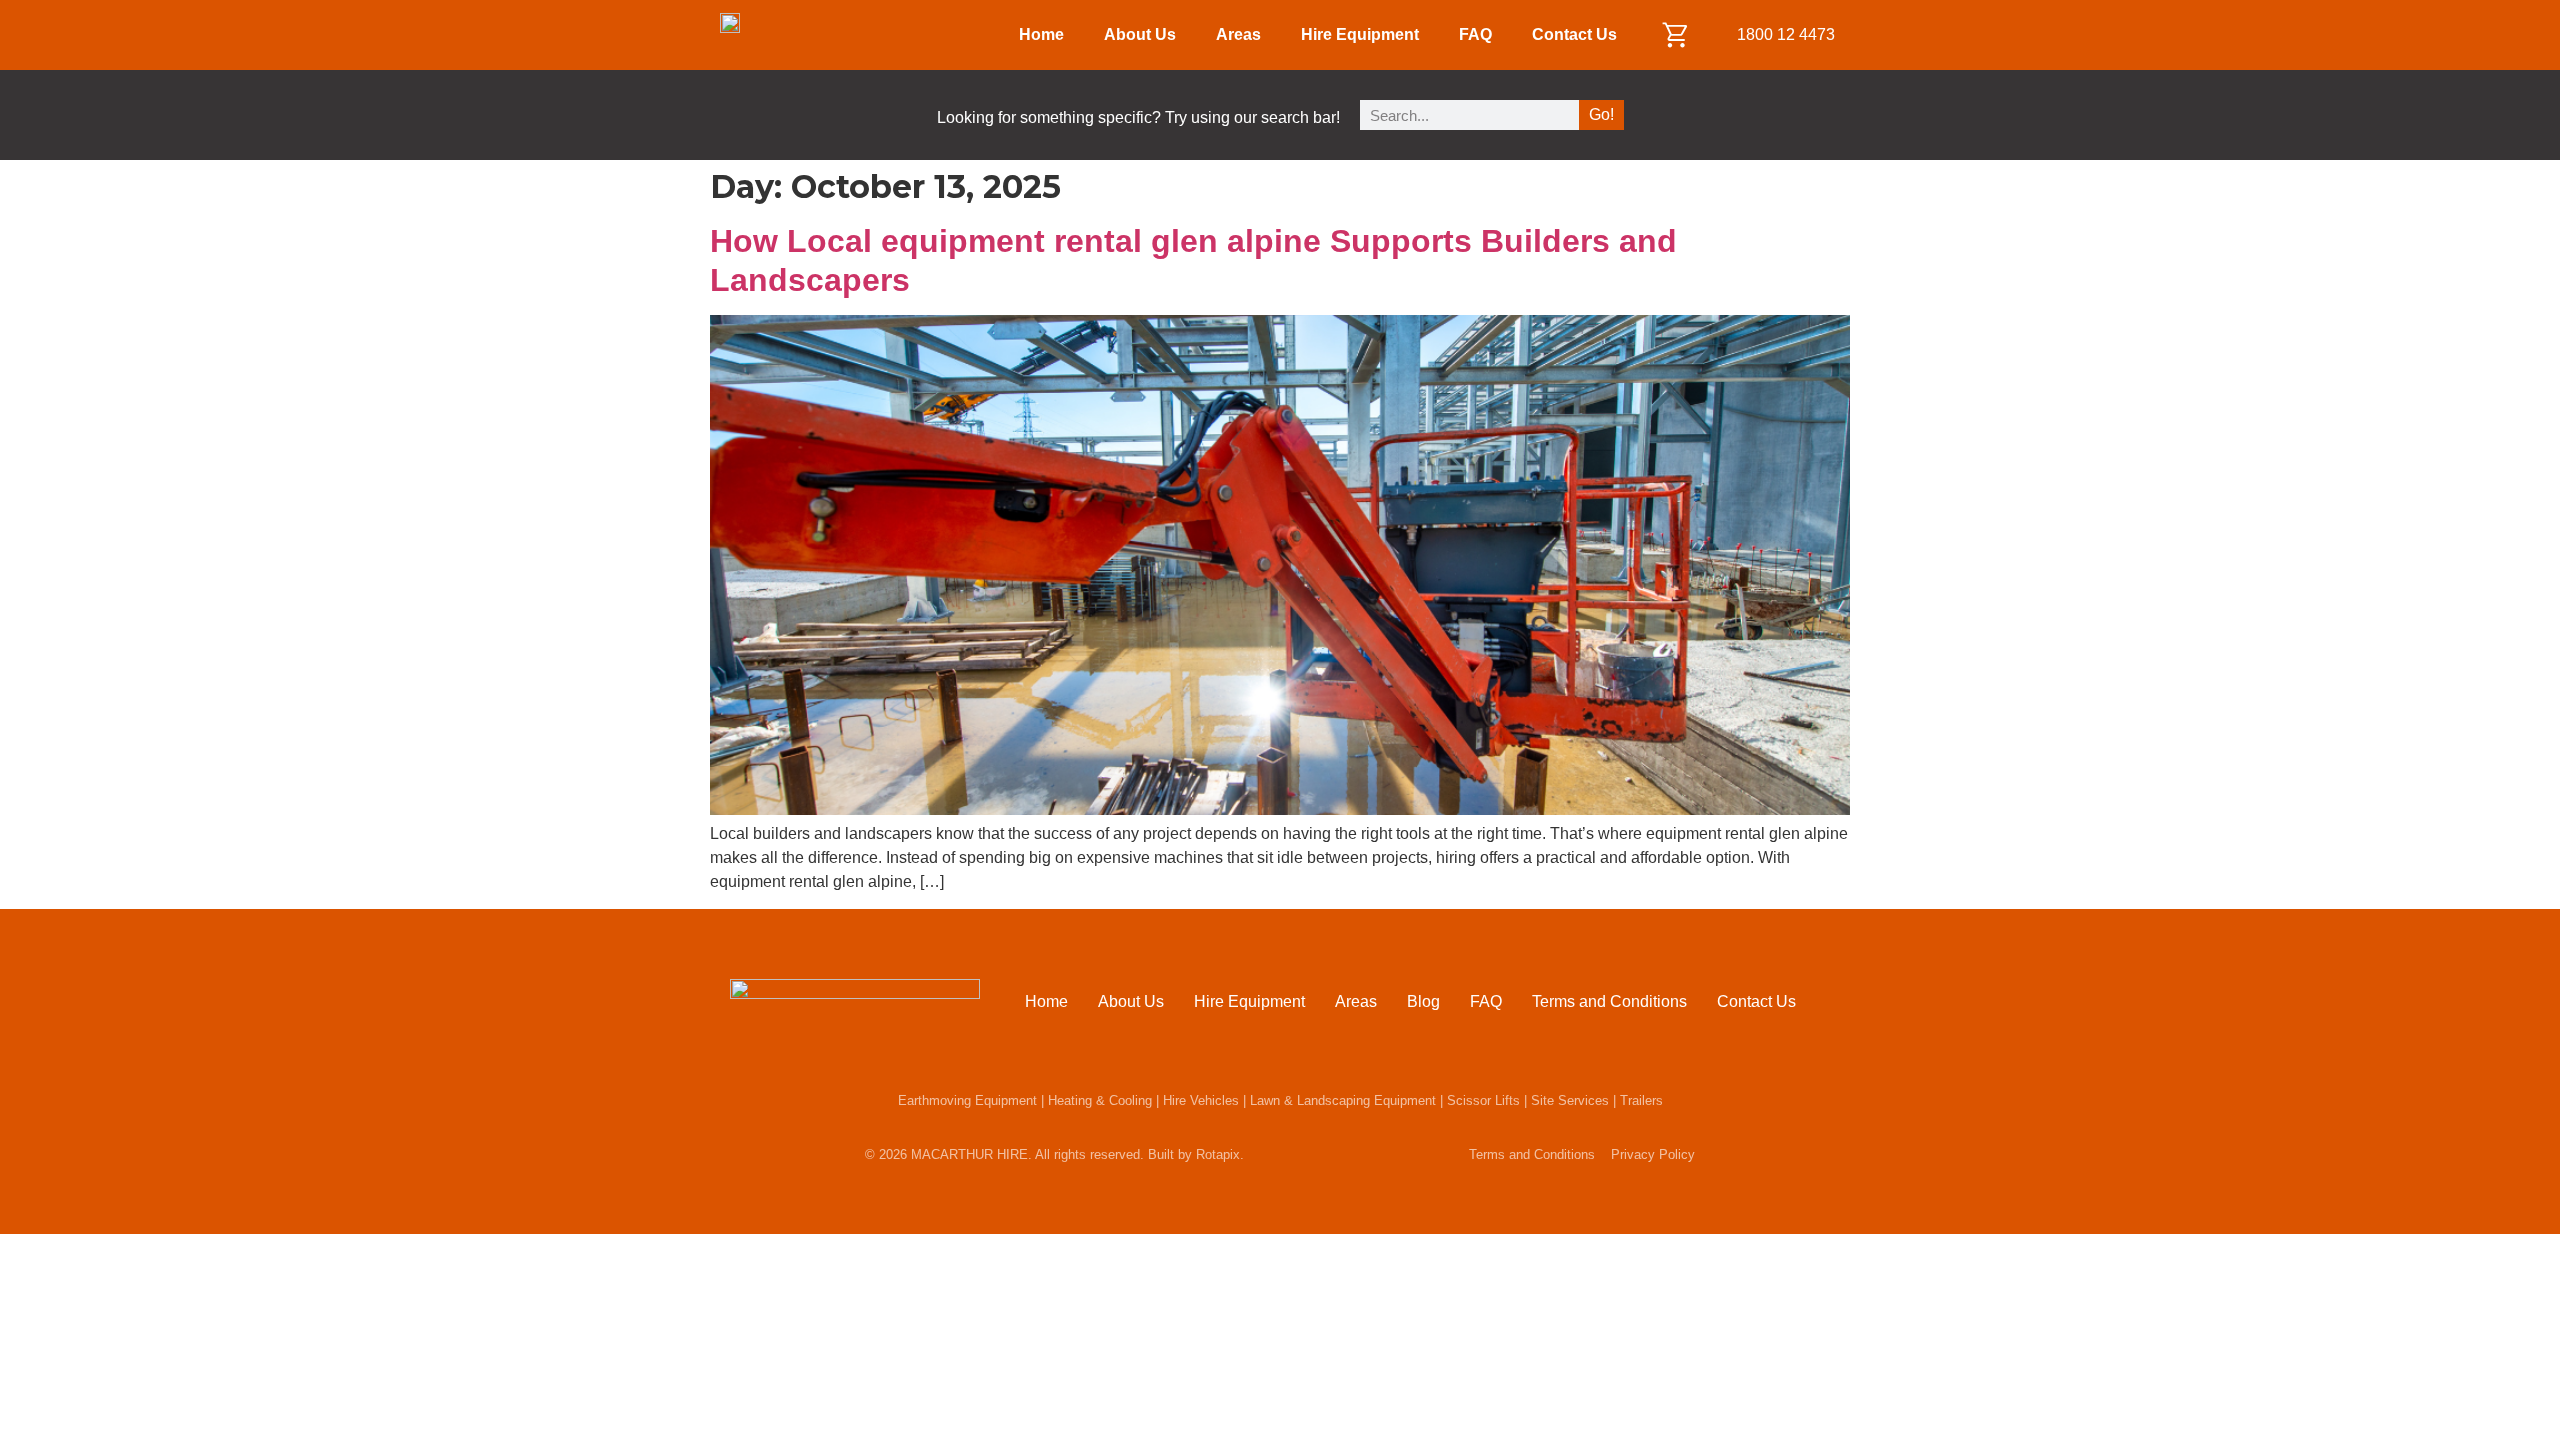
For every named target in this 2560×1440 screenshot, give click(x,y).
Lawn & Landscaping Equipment (1343, 1100)
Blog (1423, 1001)
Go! (1601, 114)
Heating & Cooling (1100, 1100)
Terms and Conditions (1609, 1001)
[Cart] (1676, 35)
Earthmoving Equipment (967, 1100)
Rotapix (1218, 1154)
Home (1041, 34)
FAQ (1475, 34)
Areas (1238, 34)
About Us (1140, 34)
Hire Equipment (1360, 34)
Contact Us (1574, 34)
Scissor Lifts (1483, 1100)
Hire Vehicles (1201, 1100)
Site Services (1570, 1100)
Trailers (1641, 1100)
